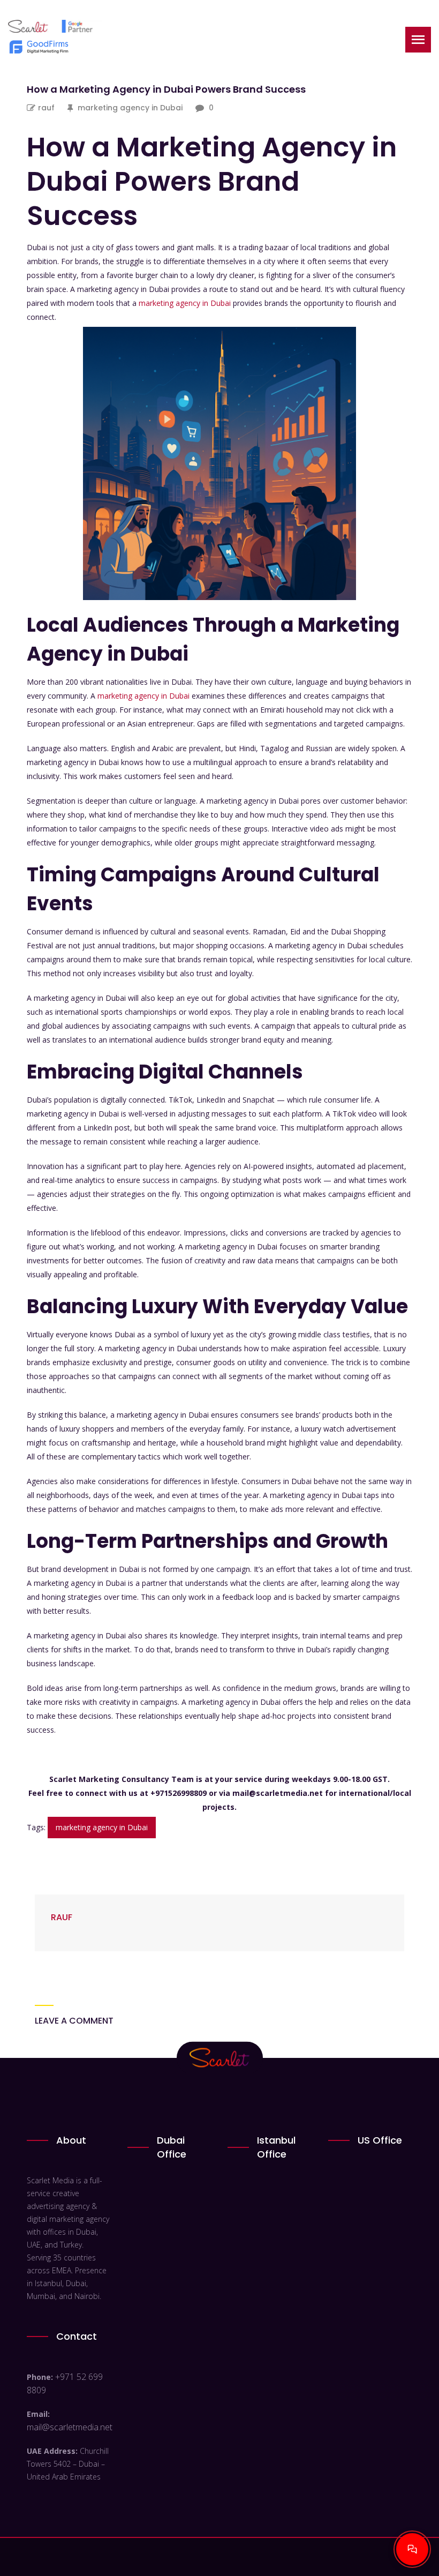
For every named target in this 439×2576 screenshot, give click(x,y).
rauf (46, 108)
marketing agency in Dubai (130, 108)
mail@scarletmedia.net (70, 2427)
